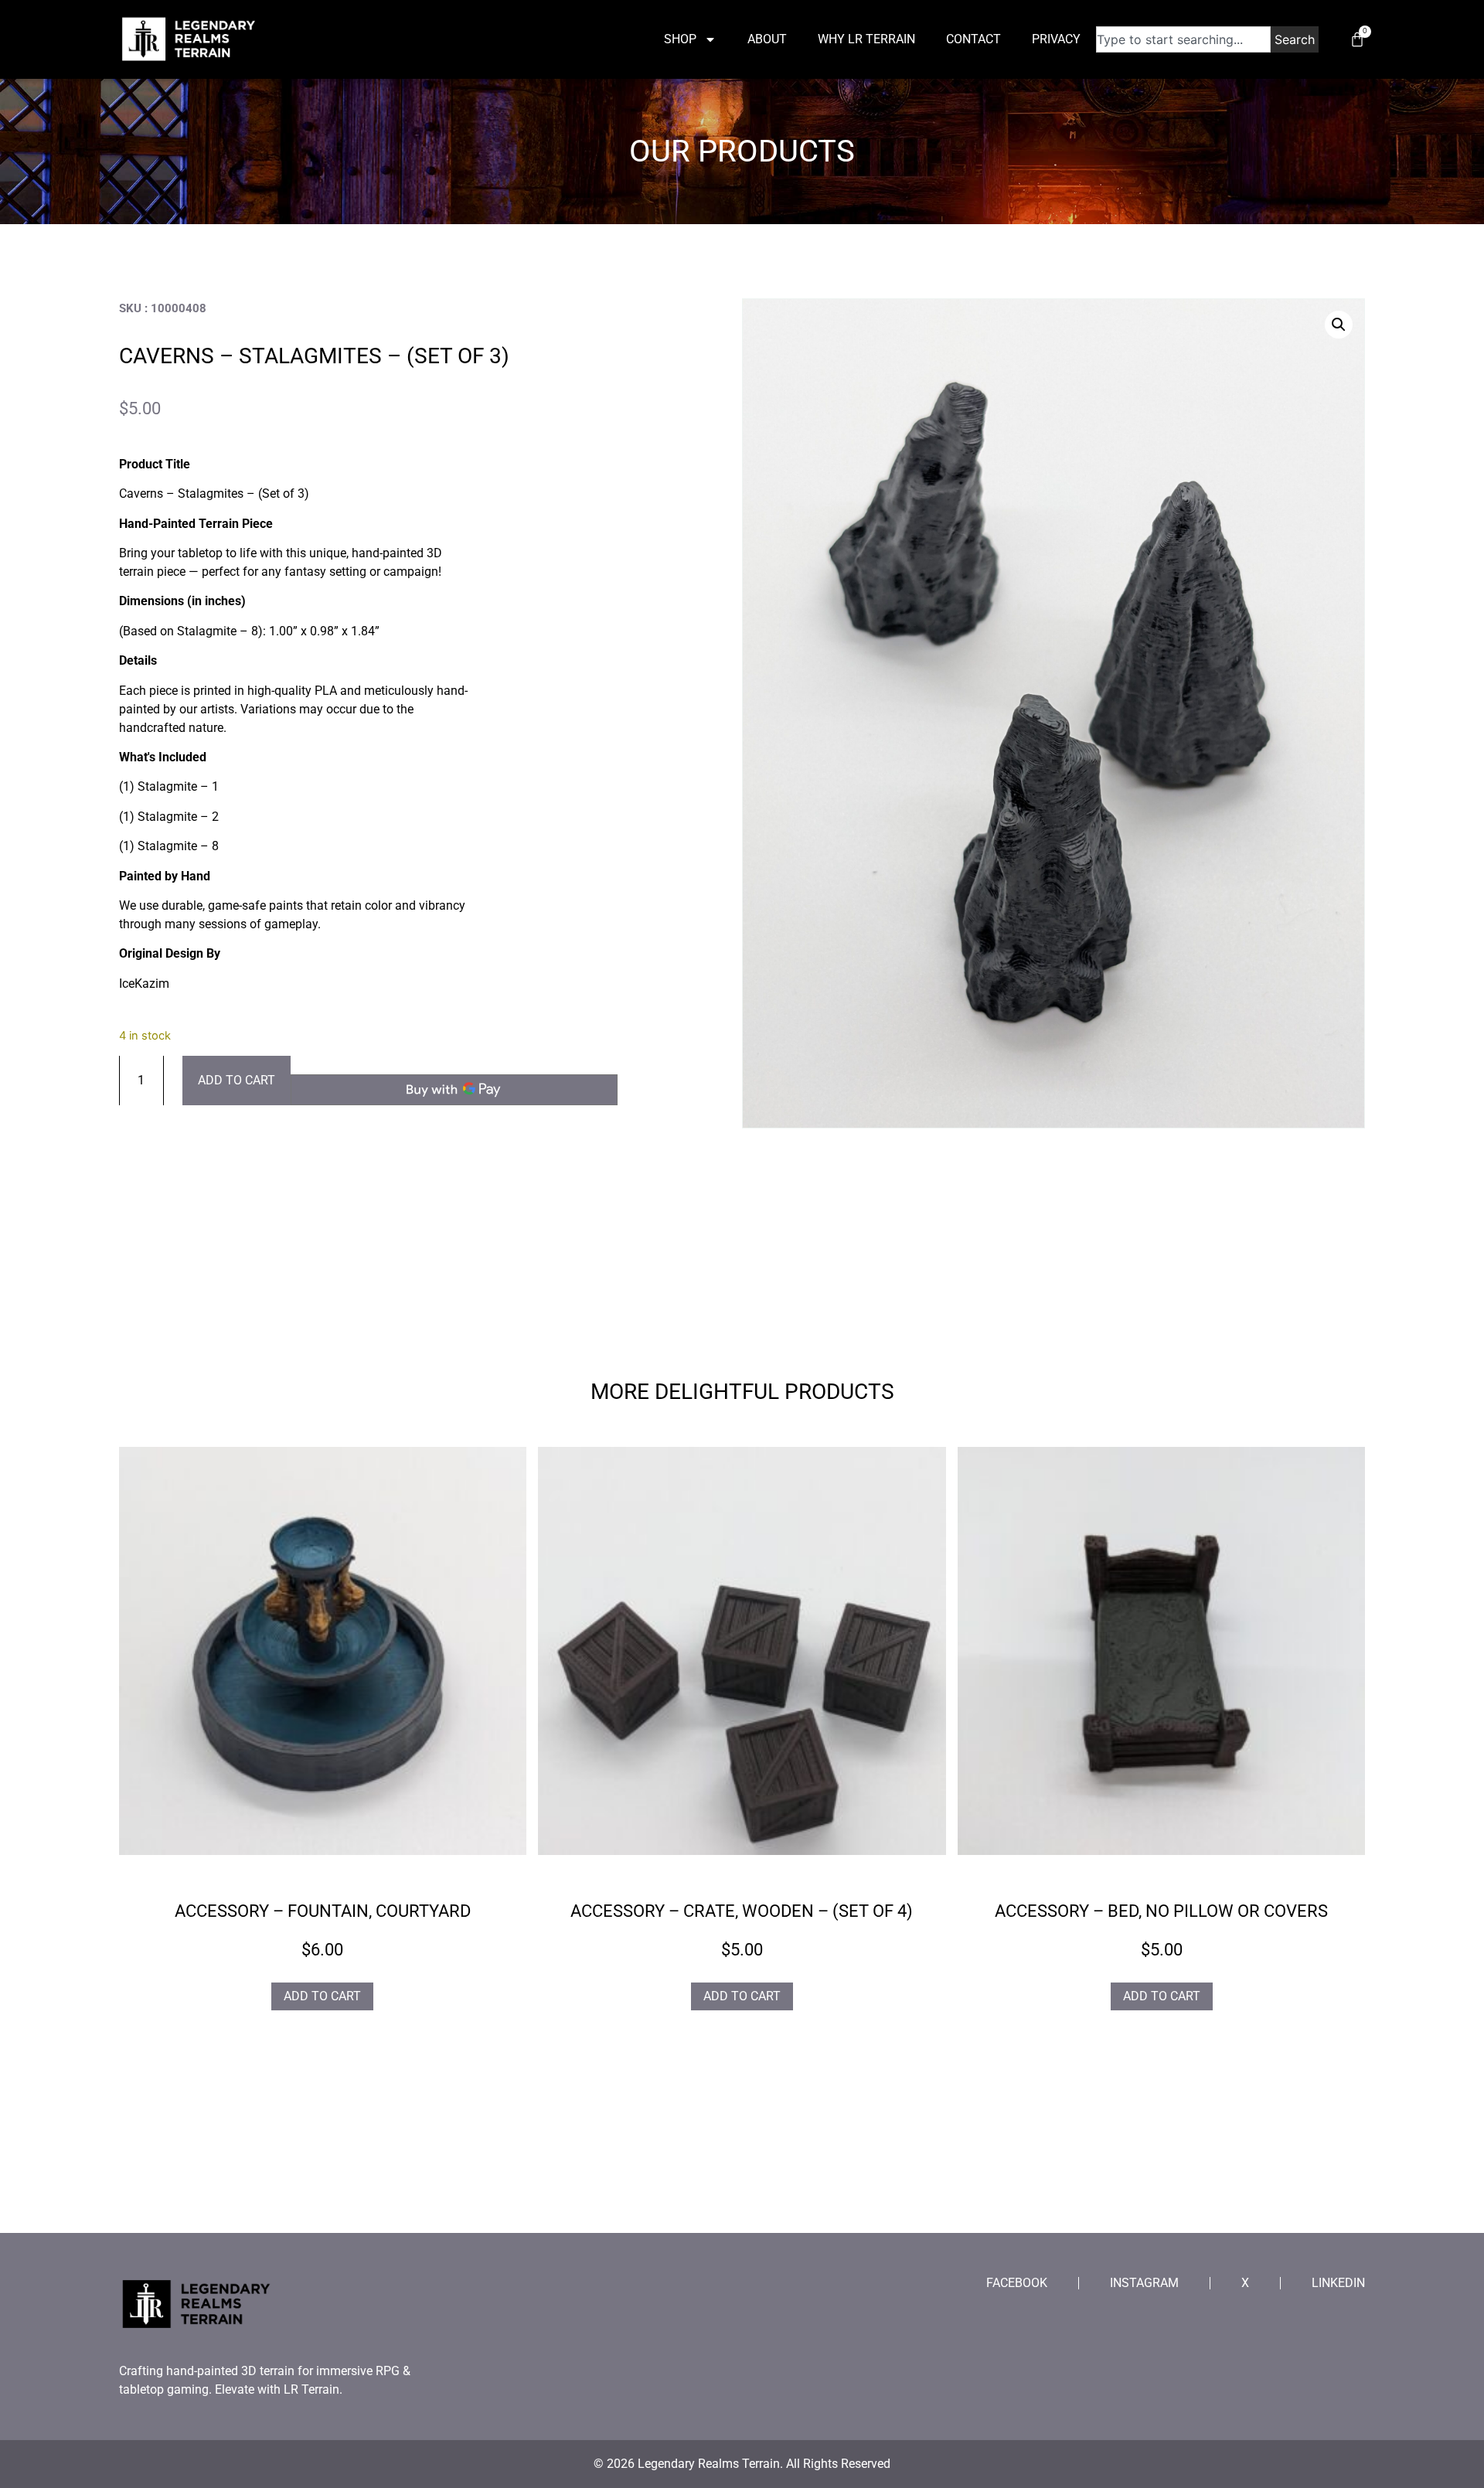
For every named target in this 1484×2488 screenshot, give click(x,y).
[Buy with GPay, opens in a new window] (454, 1090)
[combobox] (1184, 39)
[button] (1339, 325)
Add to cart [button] (322, 1996)
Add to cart (237, 1080)
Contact (973, 39)
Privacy (1056, 39)
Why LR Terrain (866, 39)
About (767, 39)
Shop (680, 39)
